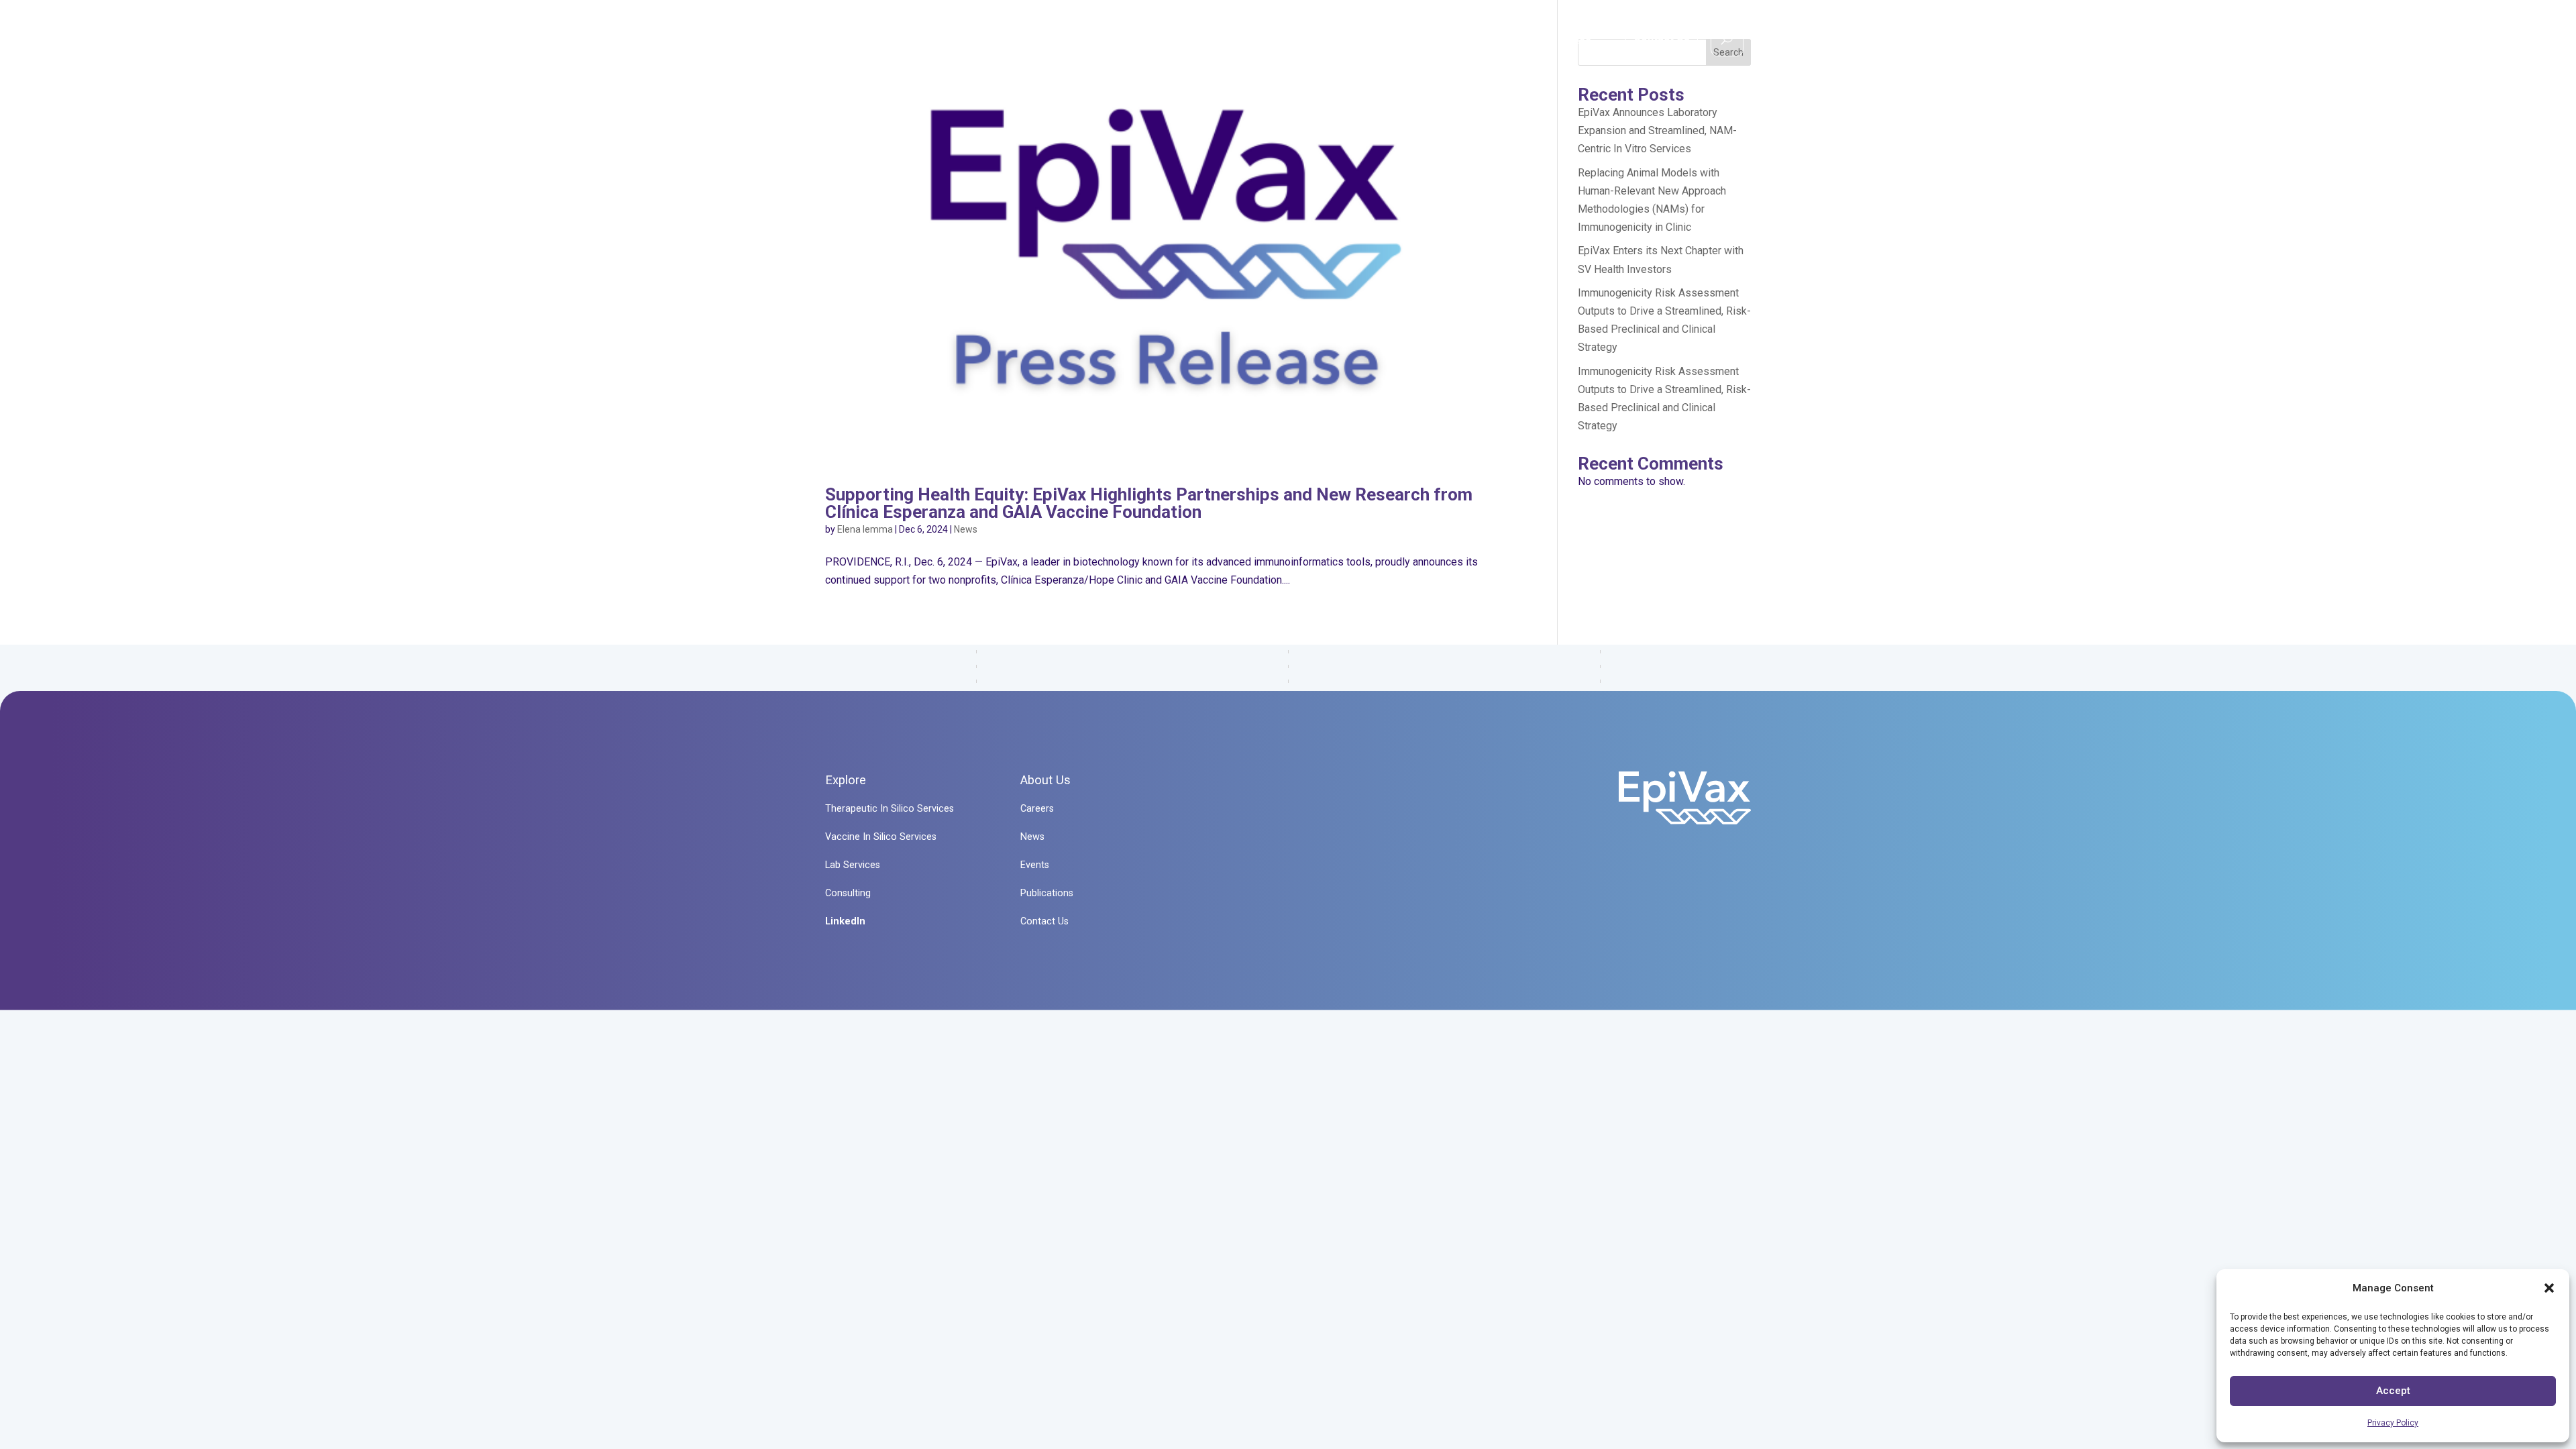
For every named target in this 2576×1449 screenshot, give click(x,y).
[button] (2549, 1288)
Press (1576, 41)
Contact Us (1662, 37)
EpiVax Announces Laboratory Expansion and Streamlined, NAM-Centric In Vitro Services (1657, 130)
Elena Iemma (865, 529)
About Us (1496, 41)
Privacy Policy (2393, 1423)
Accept (2393, 1391)
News (966, 529)
